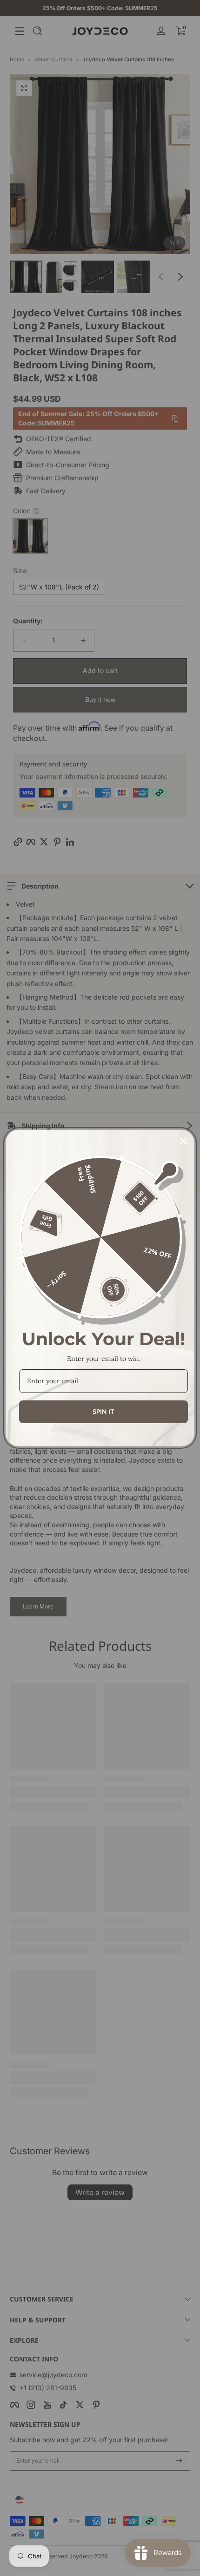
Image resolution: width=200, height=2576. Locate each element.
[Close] (183, 1141)
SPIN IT (103, 1412)
